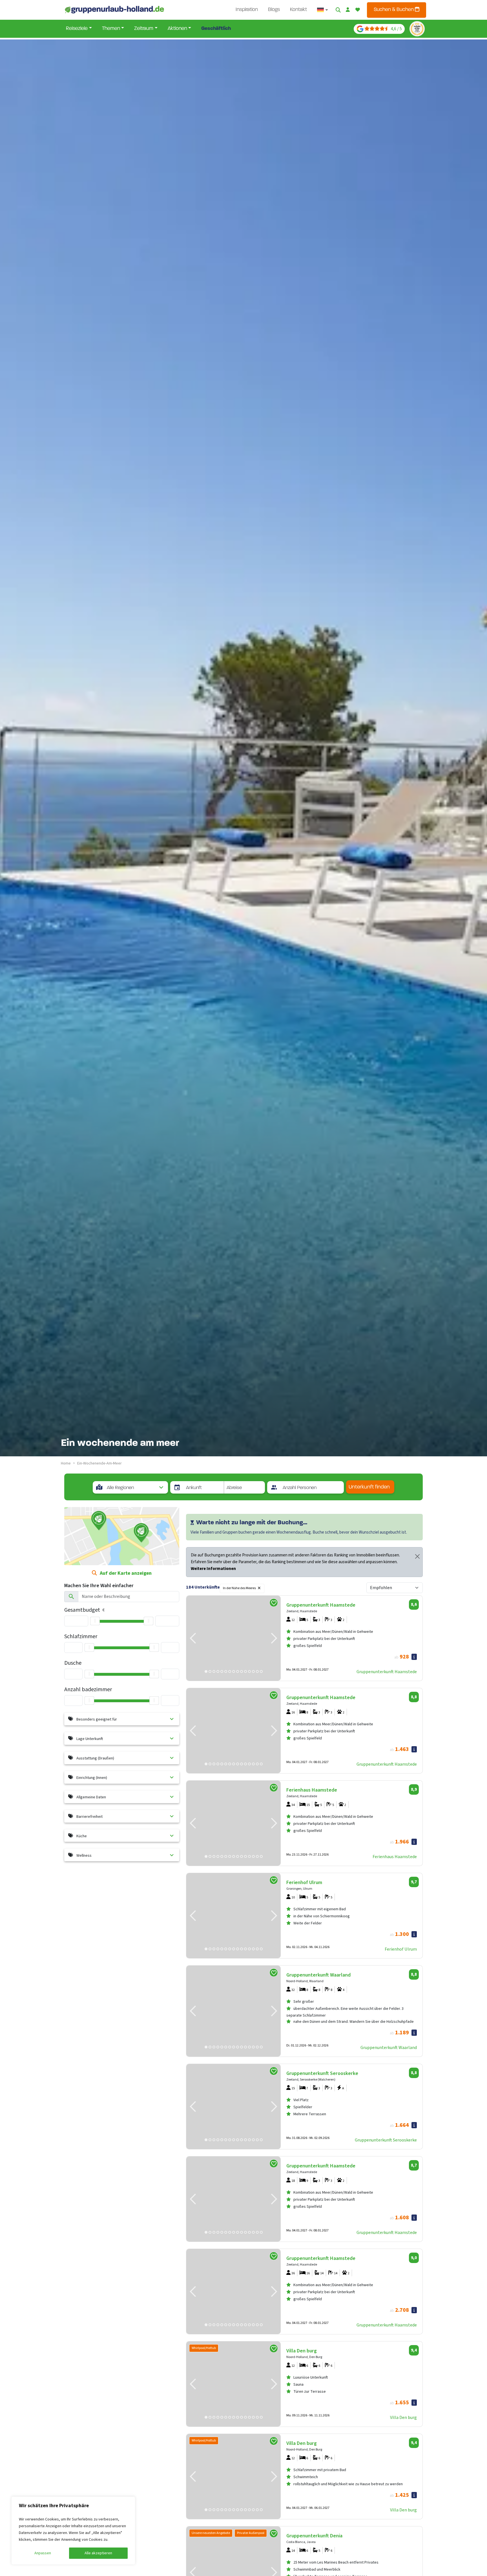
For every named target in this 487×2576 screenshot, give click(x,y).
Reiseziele (77, 29)
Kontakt (298, 10)
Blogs (274, 10)
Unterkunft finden (369, 1487)
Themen (111, 29)
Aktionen (177, 29)
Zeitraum (144, 29)
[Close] (417, 1556)
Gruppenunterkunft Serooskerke (386, 2140)
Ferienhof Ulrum (401, 1949)
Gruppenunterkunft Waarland (389, 2048)
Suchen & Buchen (394, 10)
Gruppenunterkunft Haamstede (387, 1672)
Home (66, 1463)
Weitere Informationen (213, 1569)
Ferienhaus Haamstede (395, 1857)
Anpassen (43, 2553)
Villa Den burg (403, 2418)
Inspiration (247, 10)
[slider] (95, 1621)
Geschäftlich (216, 29)
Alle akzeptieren (98, 2553)
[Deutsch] (323, 10)
